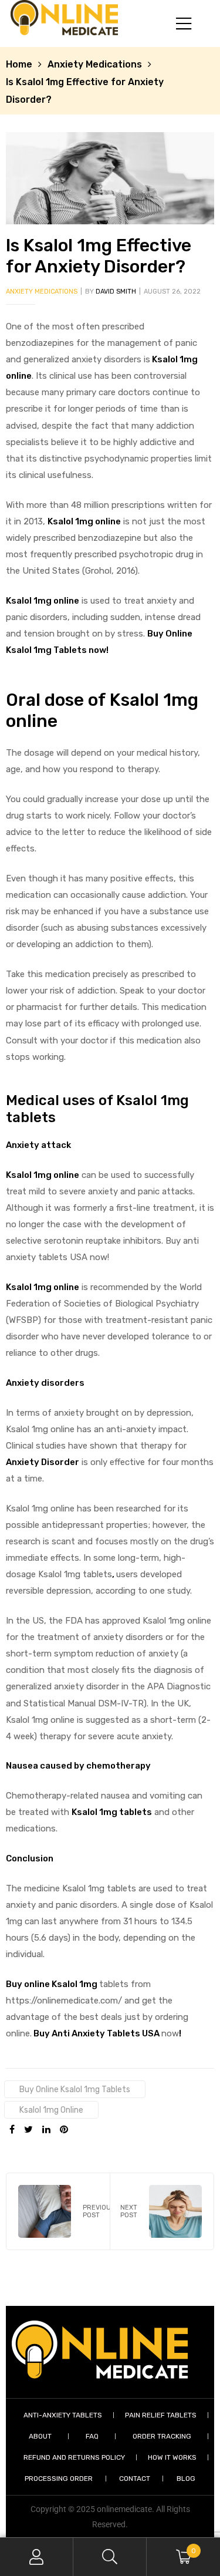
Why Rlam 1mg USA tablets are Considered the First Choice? (162, 2211)
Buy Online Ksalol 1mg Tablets (75, 2089)
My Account (37, 2557)
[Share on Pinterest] (64, 2130)
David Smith (116, 292)
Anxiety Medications (95, 64)
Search (110, 2557)
